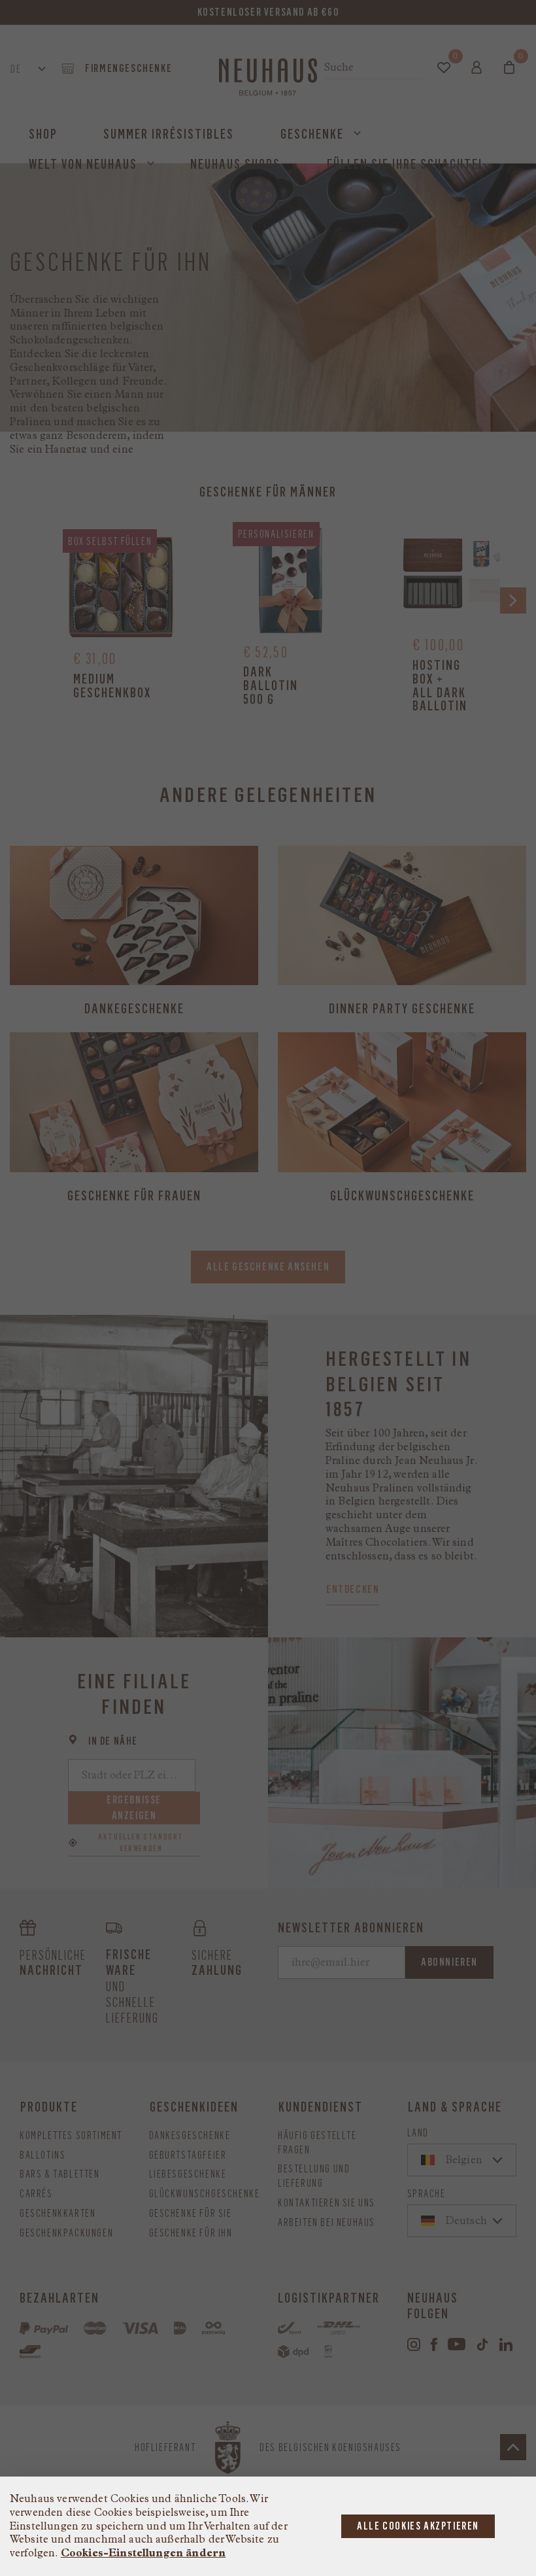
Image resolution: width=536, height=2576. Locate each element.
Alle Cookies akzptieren (418, 2526)
